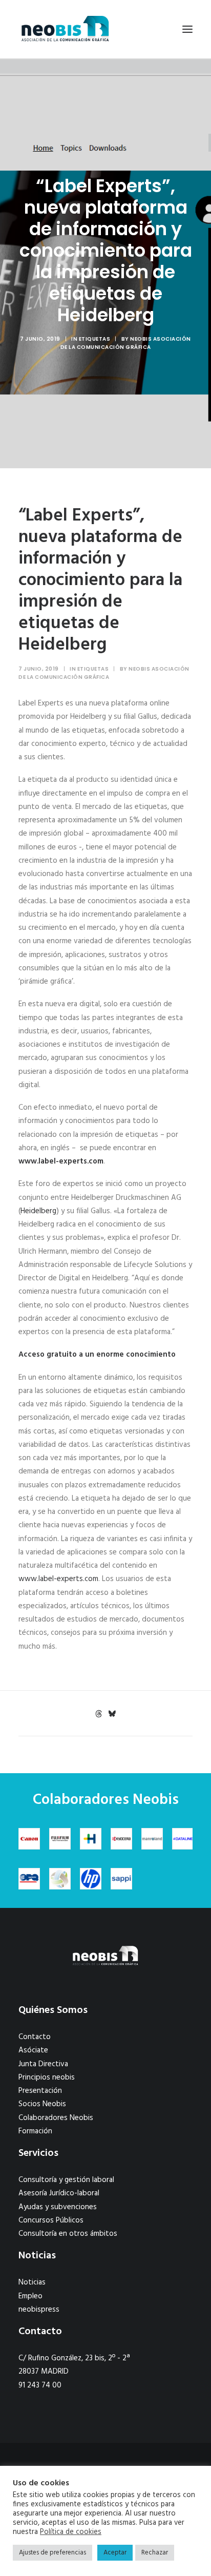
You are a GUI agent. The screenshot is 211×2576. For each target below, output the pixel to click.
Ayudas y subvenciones (58, 2207)
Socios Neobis (42, 2104)
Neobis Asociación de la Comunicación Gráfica (126, 343)
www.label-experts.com (61, 1161)
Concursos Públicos (51, 2220)
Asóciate (33, 2050)
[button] (187, 29)
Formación (35, 2131)
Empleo (30, 2296)
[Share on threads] (98, 1714)
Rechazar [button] (155, 2553)
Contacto (35, 2037)
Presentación (40, 2091)
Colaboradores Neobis (56, 2118)
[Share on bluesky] (112, 1714)
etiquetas (95, 339)
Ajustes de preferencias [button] (52, 2553)
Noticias (32, 2282)
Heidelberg (38, 1211)
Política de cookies (71, 2532)
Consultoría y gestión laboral (66, 2180)
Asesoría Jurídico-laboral (59, 2193)
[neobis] (65, 29)
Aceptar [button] (115, 2553)
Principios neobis (47, 2078)
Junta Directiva (43, 2064)
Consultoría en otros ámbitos (68, 2234)
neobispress (39, 2310)
